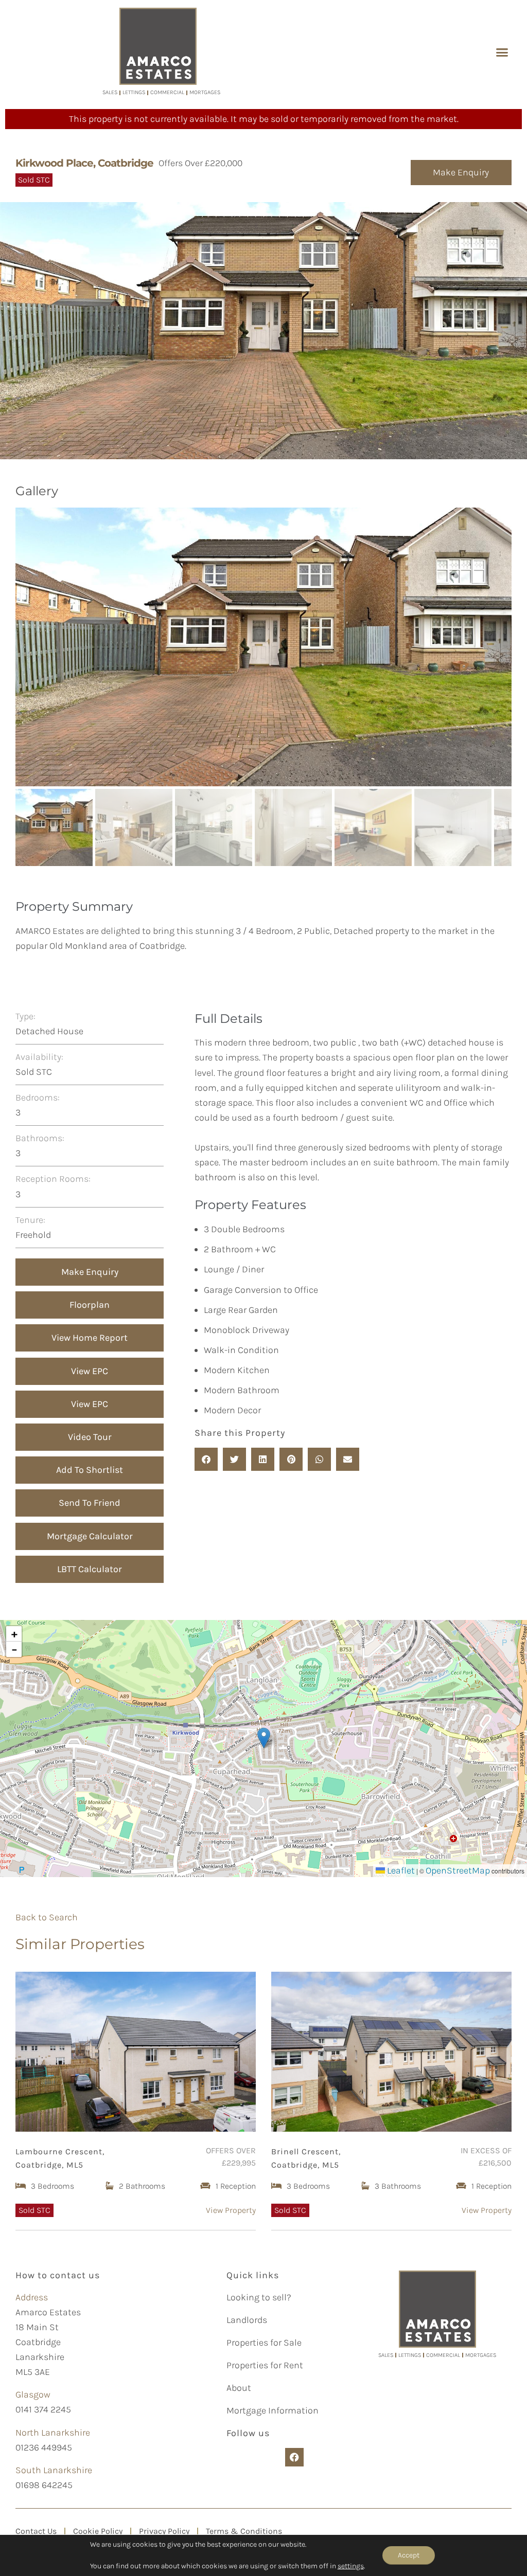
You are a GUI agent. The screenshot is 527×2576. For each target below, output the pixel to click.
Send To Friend (90, 1503)
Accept (409, 2555)
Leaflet (400, 1870)
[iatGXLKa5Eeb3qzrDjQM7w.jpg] (263, 647)
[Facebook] (294, 2457)
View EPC (90, 1371)
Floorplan (90, 1305)
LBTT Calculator (90, 1569)
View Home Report (90, 1338)
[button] (502, 52)
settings (351, 2566)
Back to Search (47, 1917)
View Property (231, 2210)
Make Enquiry (461, 172)
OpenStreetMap (458, 1870)
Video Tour (90, 1437)
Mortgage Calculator (90, 1536)
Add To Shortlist (90, 1470)
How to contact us (58, 2275)
